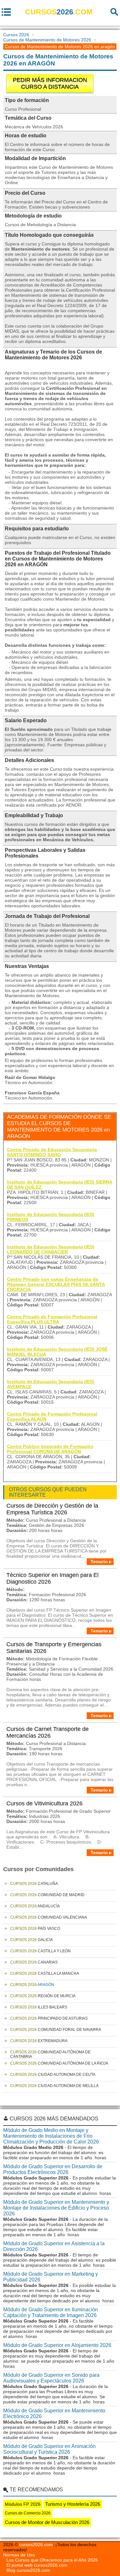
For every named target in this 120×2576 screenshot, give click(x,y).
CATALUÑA (34, 1884)
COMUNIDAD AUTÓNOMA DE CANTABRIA (50, 2054)
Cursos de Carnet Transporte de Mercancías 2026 (48, 1732)
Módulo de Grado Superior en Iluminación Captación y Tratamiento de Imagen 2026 (51, 2312)
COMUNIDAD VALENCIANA (49, 1917)
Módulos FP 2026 (23, 2504)
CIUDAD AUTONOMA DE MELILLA (54, 2086)
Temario (99, 1562)
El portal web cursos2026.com (37, 2565)
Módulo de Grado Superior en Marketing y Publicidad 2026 (51, 2277)
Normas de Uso (19, 2555)
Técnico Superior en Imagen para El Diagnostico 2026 (52, 1578)
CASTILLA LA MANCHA (45, 1973)
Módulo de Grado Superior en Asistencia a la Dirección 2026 (54, 2246)
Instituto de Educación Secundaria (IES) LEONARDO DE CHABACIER (51, 1249)
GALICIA (32, 1940)
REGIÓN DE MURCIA (43, 1996)
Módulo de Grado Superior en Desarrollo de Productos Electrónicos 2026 (53, 2169)
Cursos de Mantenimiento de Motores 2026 (47, 40)
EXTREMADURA (39, 2041)
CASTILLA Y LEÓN (40, 1951)
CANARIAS (34, 1962)
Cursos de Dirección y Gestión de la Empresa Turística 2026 (52, 1509)
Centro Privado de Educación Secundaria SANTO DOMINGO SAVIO (52, 1152)
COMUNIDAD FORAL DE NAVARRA (56, 2030)
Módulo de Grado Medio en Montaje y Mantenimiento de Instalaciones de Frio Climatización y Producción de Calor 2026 (51, 2136)
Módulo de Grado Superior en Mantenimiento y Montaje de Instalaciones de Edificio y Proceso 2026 (56, 2208)
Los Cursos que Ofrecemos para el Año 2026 (52, 2560)
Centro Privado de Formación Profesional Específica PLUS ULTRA (52, 1319)
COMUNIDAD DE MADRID (47, 1895)
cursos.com (59, 12)
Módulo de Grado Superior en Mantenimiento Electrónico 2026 (54, 2413)
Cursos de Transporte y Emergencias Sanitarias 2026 (54, 1648)
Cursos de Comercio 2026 (28, 2513)
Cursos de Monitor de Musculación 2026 (47, 2522)
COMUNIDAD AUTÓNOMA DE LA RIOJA (59, 2063)
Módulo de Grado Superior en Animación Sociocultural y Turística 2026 (49, 2449)
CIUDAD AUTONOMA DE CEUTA (53, 2075)
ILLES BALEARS (39, 2007)
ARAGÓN (32, 1985)
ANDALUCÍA (35, 1906)
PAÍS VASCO (35, 1929)
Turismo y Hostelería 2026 (73, 2504)
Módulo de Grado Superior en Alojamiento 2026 (57, 2345)
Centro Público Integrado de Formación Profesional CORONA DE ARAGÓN (50, 1449)
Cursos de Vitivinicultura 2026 (44, 1803)
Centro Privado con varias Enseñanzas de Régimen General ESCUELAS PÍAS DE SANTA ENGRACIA (56, 1284)
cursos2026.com (36, 2545)
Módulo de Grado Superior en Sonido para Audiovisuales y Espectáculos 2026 (51, 2378)
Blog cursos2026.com (28, 2570)
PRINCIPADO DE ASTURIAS (49, 2018)
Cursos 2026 (16, 35)
